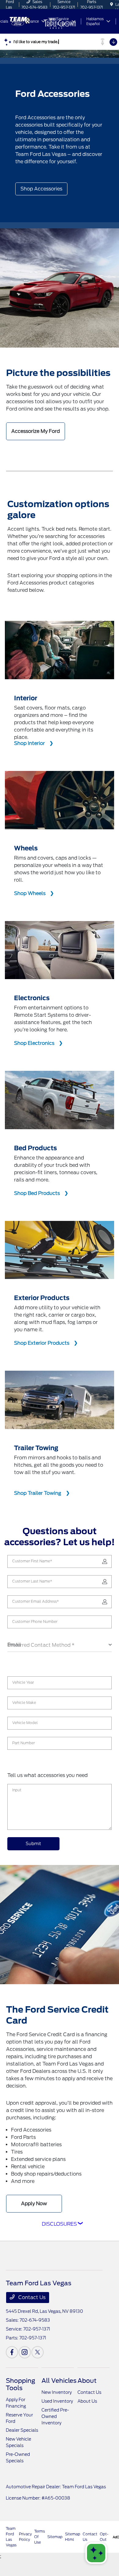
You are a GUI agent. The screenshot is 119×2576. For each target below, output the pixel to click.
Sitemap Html (73, 2537)
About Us (87, 2401)
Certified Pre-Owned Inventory (55, 2416)
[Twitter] (38, 2352)
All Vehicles (59, 2381)
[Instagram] (25, 2352)
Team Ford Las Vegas (11, 2537)
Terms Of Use (40, 2537)
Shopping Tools (20, 2384)
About (87, 2381)
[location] (112, 4)
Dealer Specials (22, 2430)
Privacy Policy (25, 2537)
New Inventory (57, 2392)
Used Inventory (57, 2401)
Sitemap (55, 2537)
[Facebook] (12, 2352)
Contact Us (31, 2297)
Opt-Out (104, 2537)
